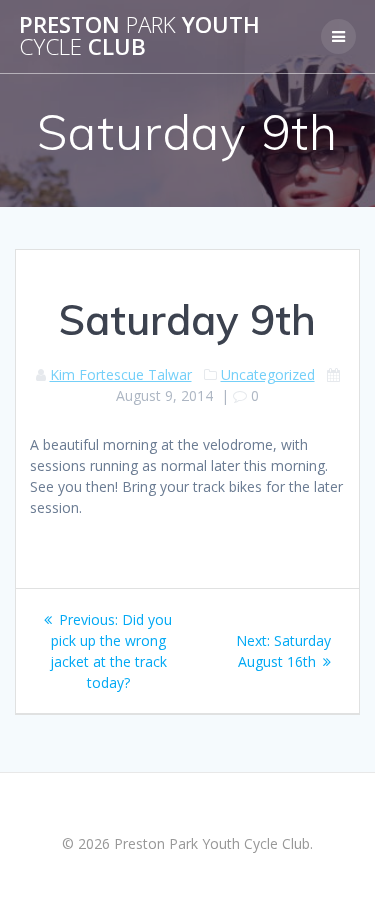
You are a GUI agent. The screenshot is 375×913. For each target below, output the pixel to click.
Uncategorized (268, 374)
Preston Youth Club (139, 36)
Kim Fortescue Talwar (121, 374)
